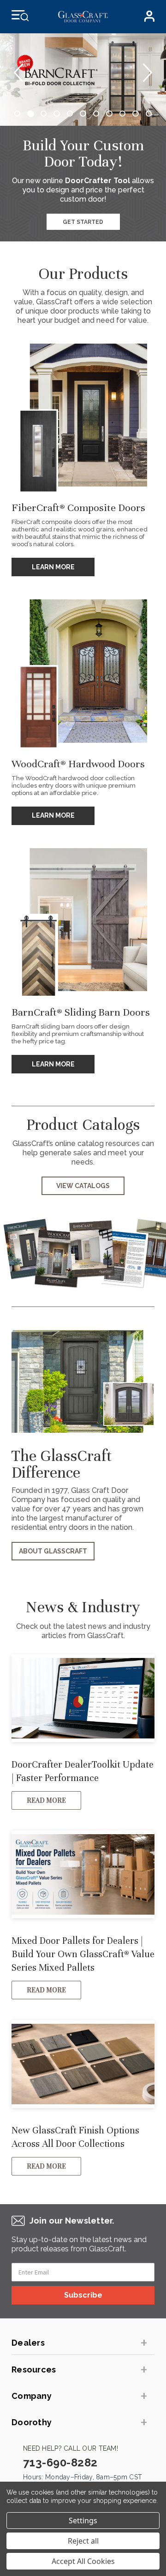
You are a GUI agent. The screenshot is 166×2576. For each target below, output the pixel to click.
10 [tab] (136, 114)
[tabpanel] (83, 80)
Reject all (83, 2541)
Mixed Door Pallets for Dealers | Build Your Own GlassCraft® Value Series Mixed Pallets (83, 1954)
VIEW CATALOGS (83, 1186)
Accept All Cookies (83, 2561)
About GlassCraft (53, 1551)
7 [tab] (96, 114)
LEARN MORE (53, 567)
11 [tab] (149, 114)
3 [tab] (44, 114)
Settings (83, 2521)
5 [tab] (70, 114)
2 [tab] (30, 114)
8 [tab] (109, 114)
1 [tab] (18, 114)
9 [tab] (123, 114)
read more (46, 1800)
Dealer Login (151, 16)
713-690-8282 (60, 2462)
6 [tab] (83, 114)
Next (148, 73)
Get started (83, 222)
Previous (18, 73)
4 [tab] (57, 114)
